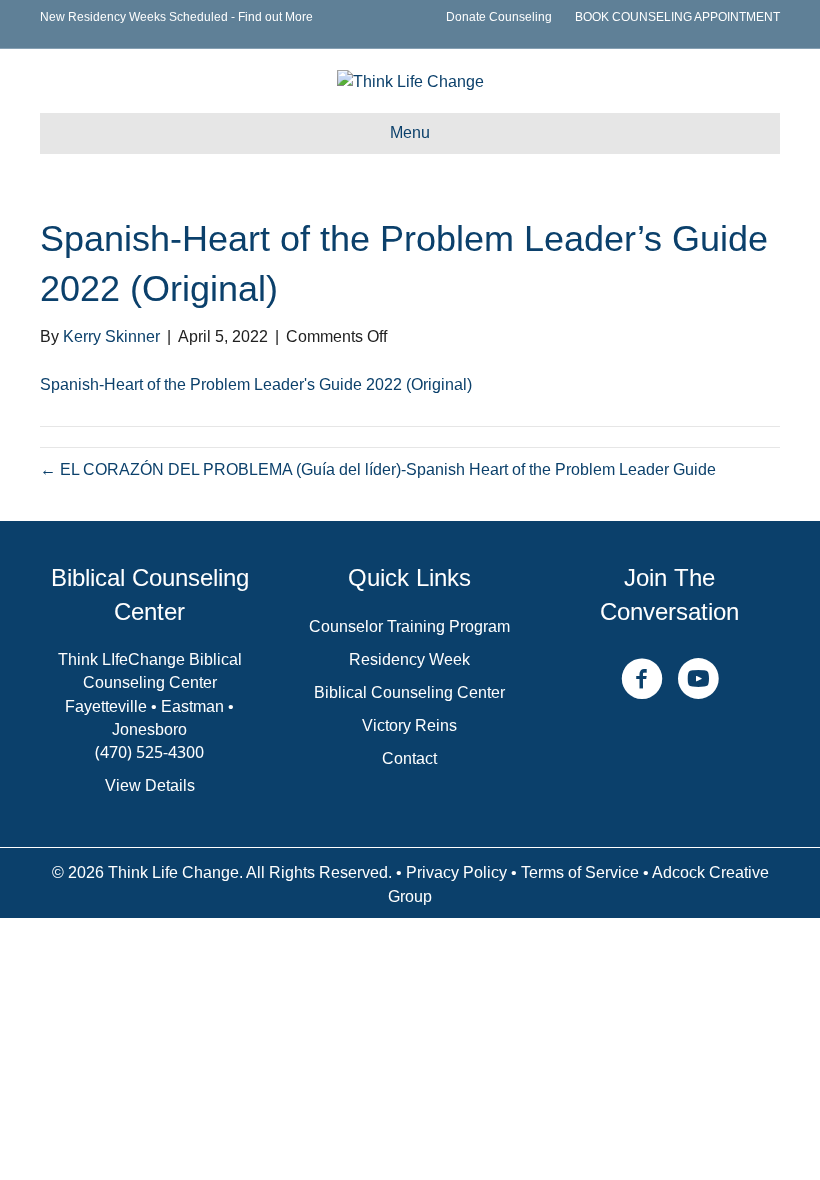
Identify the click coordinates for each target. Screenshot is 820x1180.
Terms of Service (580, 872)
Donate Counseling (499, 17)
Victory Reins (409, 725)
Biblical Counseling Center (409, 692)
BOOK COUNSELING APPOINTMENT (677, 17)
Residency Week (409, 659)
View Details (150, 785)
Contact (409, 758)
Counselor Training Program (409, 626)
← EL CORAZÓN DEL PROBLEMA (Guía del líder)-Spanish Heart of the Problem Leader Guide (378, 469)
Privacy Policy (456, 872)
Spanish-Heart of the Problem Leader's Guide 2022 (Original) (256, 384)
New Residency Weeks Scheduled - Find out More (176, 17)
